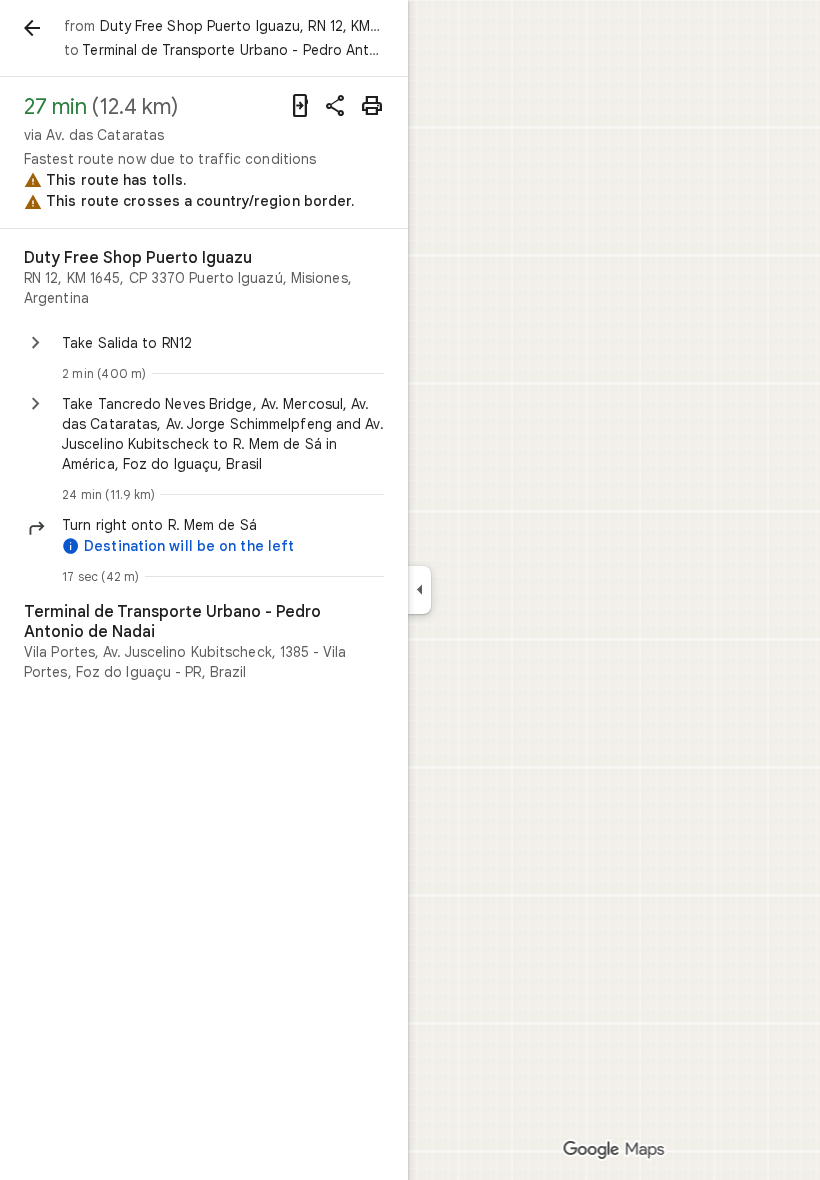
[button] (223, 525)
